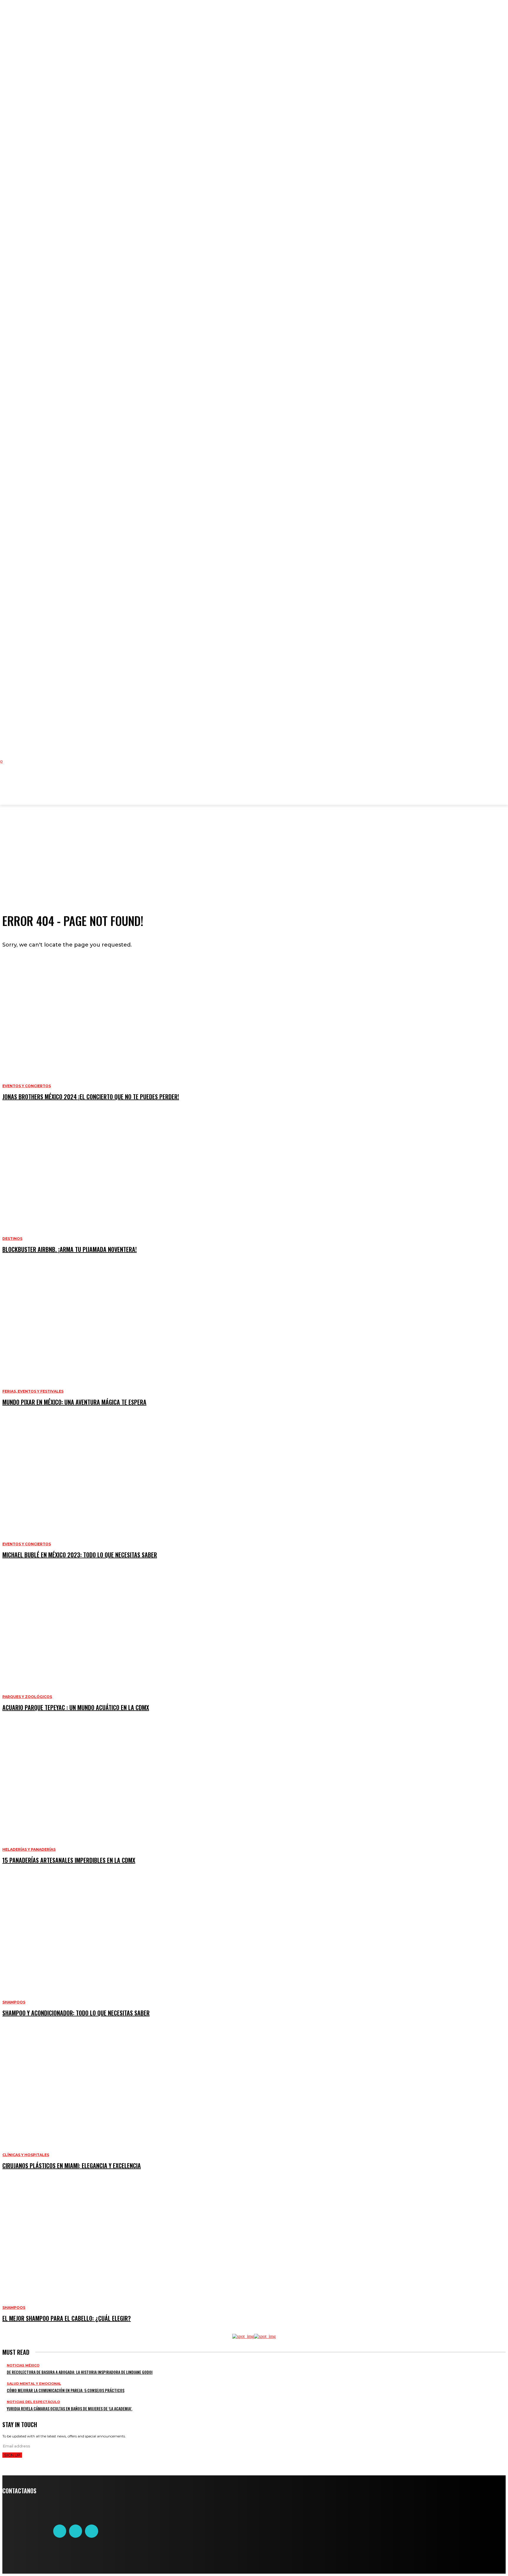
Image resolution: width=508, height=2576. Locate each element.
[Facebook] (60, 2531)
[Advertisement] (124, 788)
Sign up (12, 2455)
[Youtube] (91, 2531)
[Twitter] (76, 2531)
